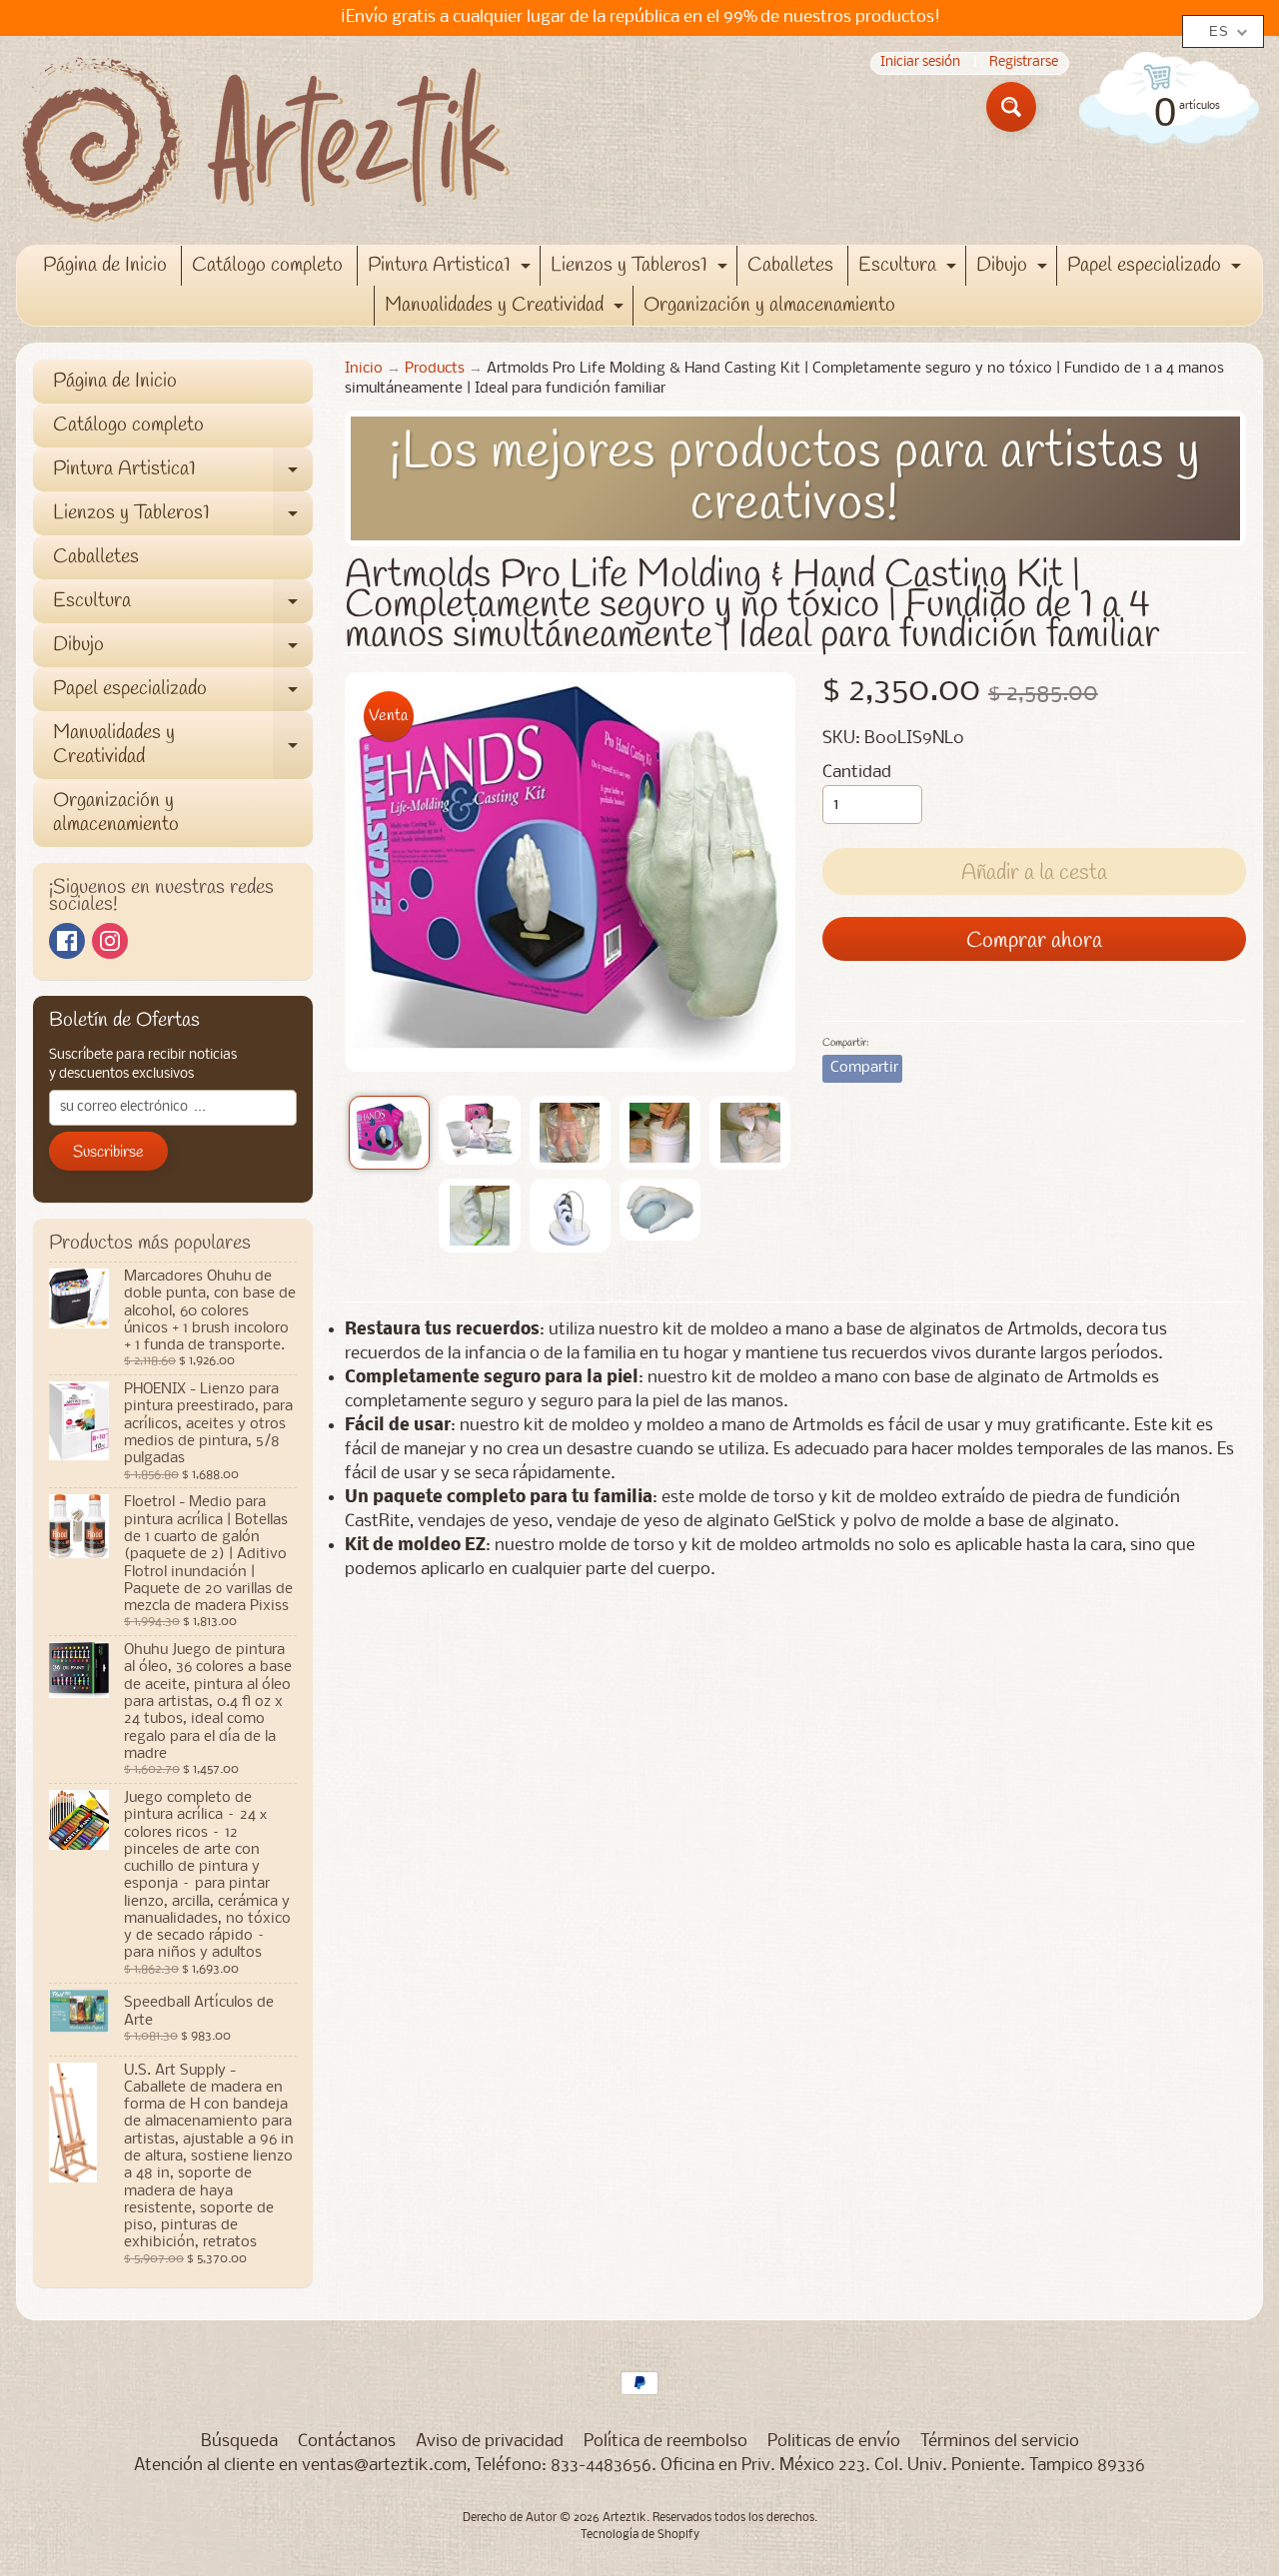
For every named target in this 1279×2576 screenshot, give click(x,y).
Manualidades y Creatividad (507, 309)
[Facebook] (67, 941)
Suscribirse (108, 1152)
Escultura (910, 269)
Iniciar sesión (920, 63)
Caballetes (790, 265)
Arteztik (625, 2518)
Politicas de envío (834, 2442)
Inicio (364, 369)
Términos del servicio (1000, 2442)
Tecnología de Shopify (640, 2535)
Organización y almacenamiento (769, 305)
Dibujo (1014, 269)
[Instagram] (110, 941)
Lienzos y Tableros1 (641, 269)
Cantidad (857, 773)
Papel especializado (1157, 269)
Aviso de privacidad (490, 2442)
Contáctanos (347, 2442)
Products (435, 369)
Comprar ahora (1034, 941)
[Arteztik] (266, 140)
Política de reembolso (665, 2442)
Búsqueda (239, 2442)
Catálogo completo (267, 265)
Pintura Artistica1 (452, 269)
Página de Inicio (105, 265)
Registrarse (1024, 63)
